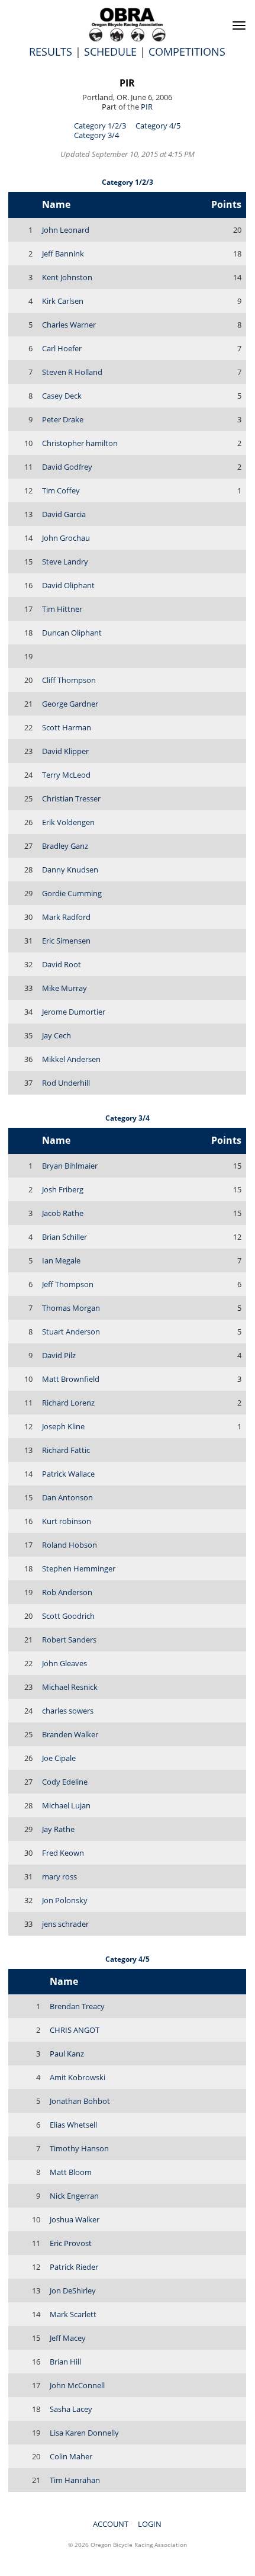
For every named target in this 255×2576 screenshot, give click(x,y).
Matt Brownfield (71, 1379)
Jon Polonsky (65, 1900)
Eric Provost (71, 2243)
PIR (127, 83)
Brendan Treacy (77, 2006)
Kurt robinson (67, 1521)
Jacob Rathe (63, 1213)
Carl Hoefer (62, 348)
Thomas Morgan (71, 1308)
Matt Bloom (71, 2172)
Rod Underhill (66, 1083)
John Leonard (66, 230)
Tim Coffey (61, 490)
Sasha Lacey (71, 2409)
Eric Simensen (66, 941)
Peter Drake (63, 419)
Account (111, 2524)
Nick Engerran (74, 2196)
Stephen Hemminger (79, 1568)
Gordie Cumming (72, 893)
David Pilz (59, 1355)
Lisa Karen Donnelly (84, 2433)
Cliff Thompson (69, 680)
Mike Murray (64, 988)
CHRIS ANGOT (75, 2030)
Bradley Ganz (65, 846)
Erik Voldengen (68, 822)
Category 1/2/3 (100, 126)
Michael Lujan (66, 1805)
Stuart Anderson (71, 1332)
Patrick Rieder (74, 2267)
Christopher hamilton (80, 443)
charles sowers (68, 1711)
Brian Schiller (64, 1237)
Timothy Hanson (79, 2148)
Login (150, 2524)
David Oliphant (68, 585)
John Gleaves (64, 1663)
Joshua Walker (75, 2219)
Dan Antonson (67, 1497)
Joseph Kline (63, 1426)
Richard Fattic (66, 1450)
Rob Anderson (67, 1592)
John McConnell (77, 2385)
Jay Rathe (58, 1829)
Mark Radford (66, 917)
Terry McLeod (66, 775)
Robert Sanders (69, 1640)
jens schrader (65, 1924)
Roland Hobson (70, 1545)
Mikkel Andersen (71, 1059)
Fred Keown (63, 1853)
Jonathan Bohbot (80, 2101)
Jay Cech (57, 1035)
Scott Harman (67, 727)
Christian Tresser (71, 798)
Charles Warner (69, 325)
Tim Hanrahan (75, 2480)
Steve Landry (65, 562)
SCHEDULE (110, 52)
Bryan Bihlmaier (70, 1166)
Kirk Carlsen (63, 301)
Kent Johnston (67, 277)
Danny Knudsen (70, 870)
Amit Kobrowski (78, 2077)
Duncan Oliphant (72, 633)
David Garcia (64, 514)
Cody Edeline (65, 1782)
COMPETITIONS (187, 52)
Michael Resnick (70, 1687)
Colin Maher (71, 2456)
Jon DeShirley (73, 2291)
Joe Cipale (59, 1758)
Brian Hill (65, 2362)
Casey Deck (62, 396)
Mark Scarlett (73, 2314)
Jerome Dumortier (74, 1012)
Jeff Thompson (68, 1284)
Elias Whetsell (73, 2125)
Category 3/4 (96, 135)
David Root (62, 964)
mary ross (59, 1876)
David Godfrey (67, 467)
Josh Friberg (63, 1189)
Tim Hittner (62, 609)
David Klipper (65, 751)
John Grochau (66, 538)
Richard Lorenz (68, 1403)
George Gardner (70, 704)
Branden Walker (70, 1734)
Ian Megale (61, 1260)
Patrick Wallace (68, 1474)
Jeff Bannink (63, 254)
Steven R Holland (72, 372)
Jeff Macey (68, 2338)
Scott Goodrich (68, 1616)
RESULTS (51, 52)
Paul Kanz (67, 2054)
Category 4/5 (158, 126)
